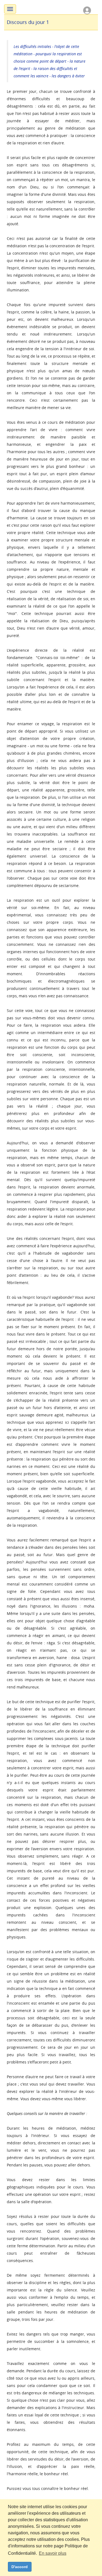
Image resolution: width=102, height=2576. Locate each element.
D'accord (20, 2567)
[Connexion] (87, 10)
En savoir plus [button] (53, 2553)
